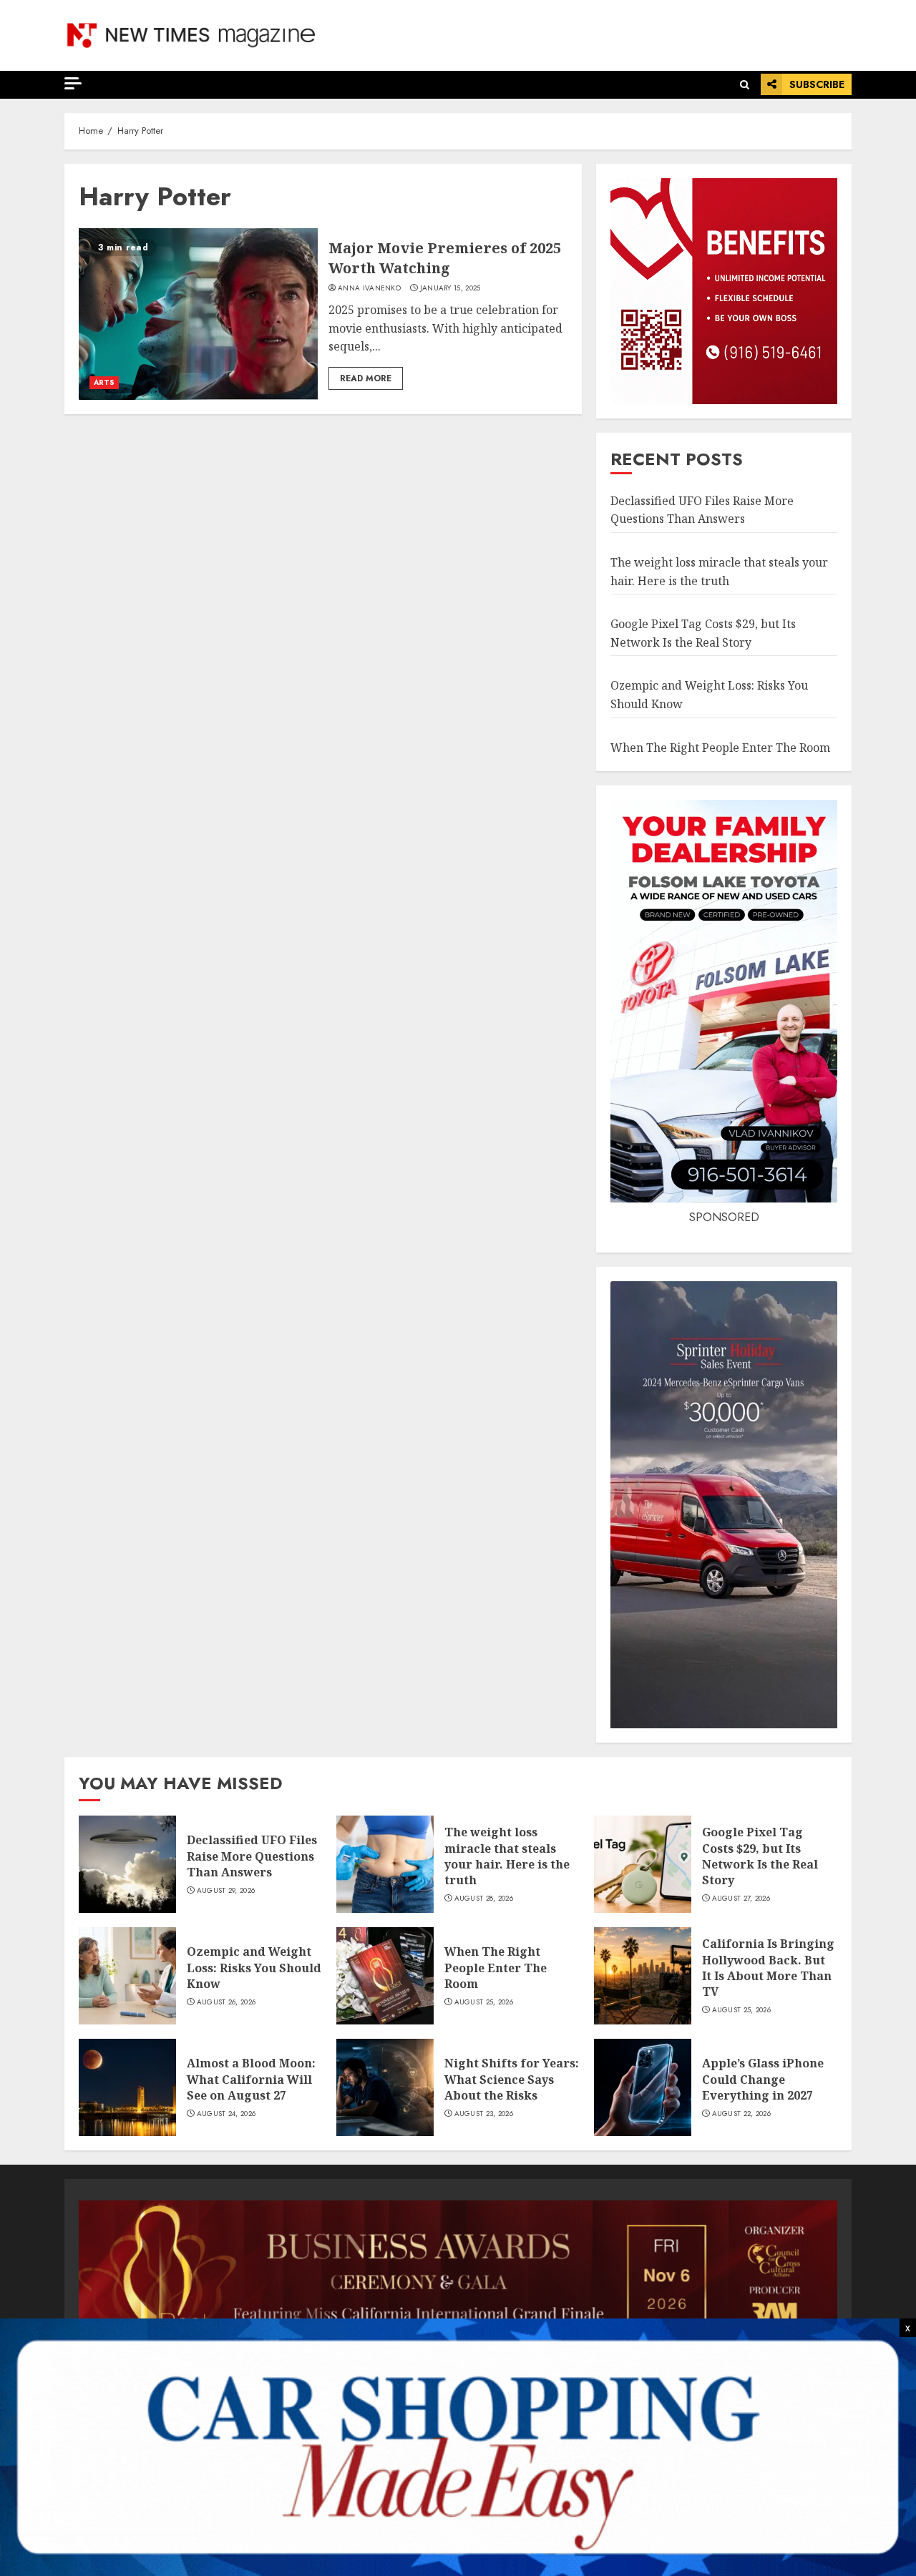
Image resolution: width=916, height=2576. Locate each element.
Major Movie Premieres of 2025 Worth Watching (445, 258)
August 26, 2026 (226, 2002)
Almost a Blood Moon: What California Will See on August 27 (251, 2079)
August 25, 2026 (484, 2002)
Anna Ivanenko (369, 288)
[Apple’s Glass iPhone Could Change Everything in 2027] (643, 2087)
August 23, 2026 (484, 2114)
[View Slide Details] (458, 2272)
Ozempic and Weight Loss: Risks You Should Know (254, 1968)
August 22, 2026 (742, 2114)
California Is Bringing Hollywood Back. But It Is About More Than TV (768, 1968)
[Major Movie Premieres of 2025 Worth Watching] (198, 314)
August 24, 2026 (226, 2114)
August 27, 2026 (741, 1899)
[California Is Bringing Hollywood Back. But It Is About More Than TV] (643, 1976)
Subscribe (817, 84)
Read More (366, 378)
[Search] (745, 85)
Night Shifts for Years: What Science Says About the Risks (512, 2079)
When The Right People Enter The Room (720, 748)
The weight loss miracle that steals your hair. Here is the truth (507, 1856)
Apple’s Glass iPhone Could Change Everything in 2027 (763, 2079)
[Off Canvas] (73, 83)
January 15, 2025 (450, 288)
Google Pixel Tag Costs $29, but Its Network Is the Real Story (760, 1856)
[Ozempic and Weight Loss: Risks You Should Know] (127, 1976)
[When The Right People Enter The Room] (385, 1976)
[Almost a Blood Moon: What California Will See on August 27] (127, 2087)
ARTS (104, 382)
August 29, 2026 (226, 1891)
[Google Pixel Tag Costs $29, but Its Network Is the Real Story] (643, 1864)
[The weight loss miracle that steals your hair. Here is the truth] (385, 1864)
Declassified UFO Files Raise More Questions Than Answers (702, 510)
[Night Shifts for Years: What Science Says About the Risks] (385, 2087)
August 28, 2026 (484, 1899)
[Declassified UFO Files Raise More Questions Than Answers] (127, 1864)
